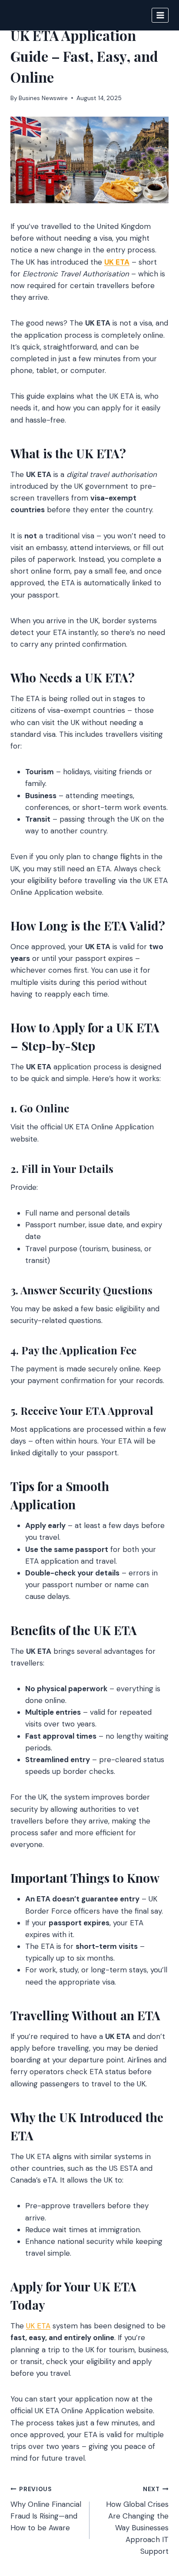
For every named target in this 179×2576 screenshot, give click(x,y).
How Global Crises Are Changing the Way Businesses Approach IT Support (137, 2521)
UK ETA (38, 2326)
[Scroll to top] (156, 2522)
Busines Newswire (43, 98)
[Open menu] (160, 15)
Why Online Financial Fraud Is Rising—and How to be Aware (46, 2509)
